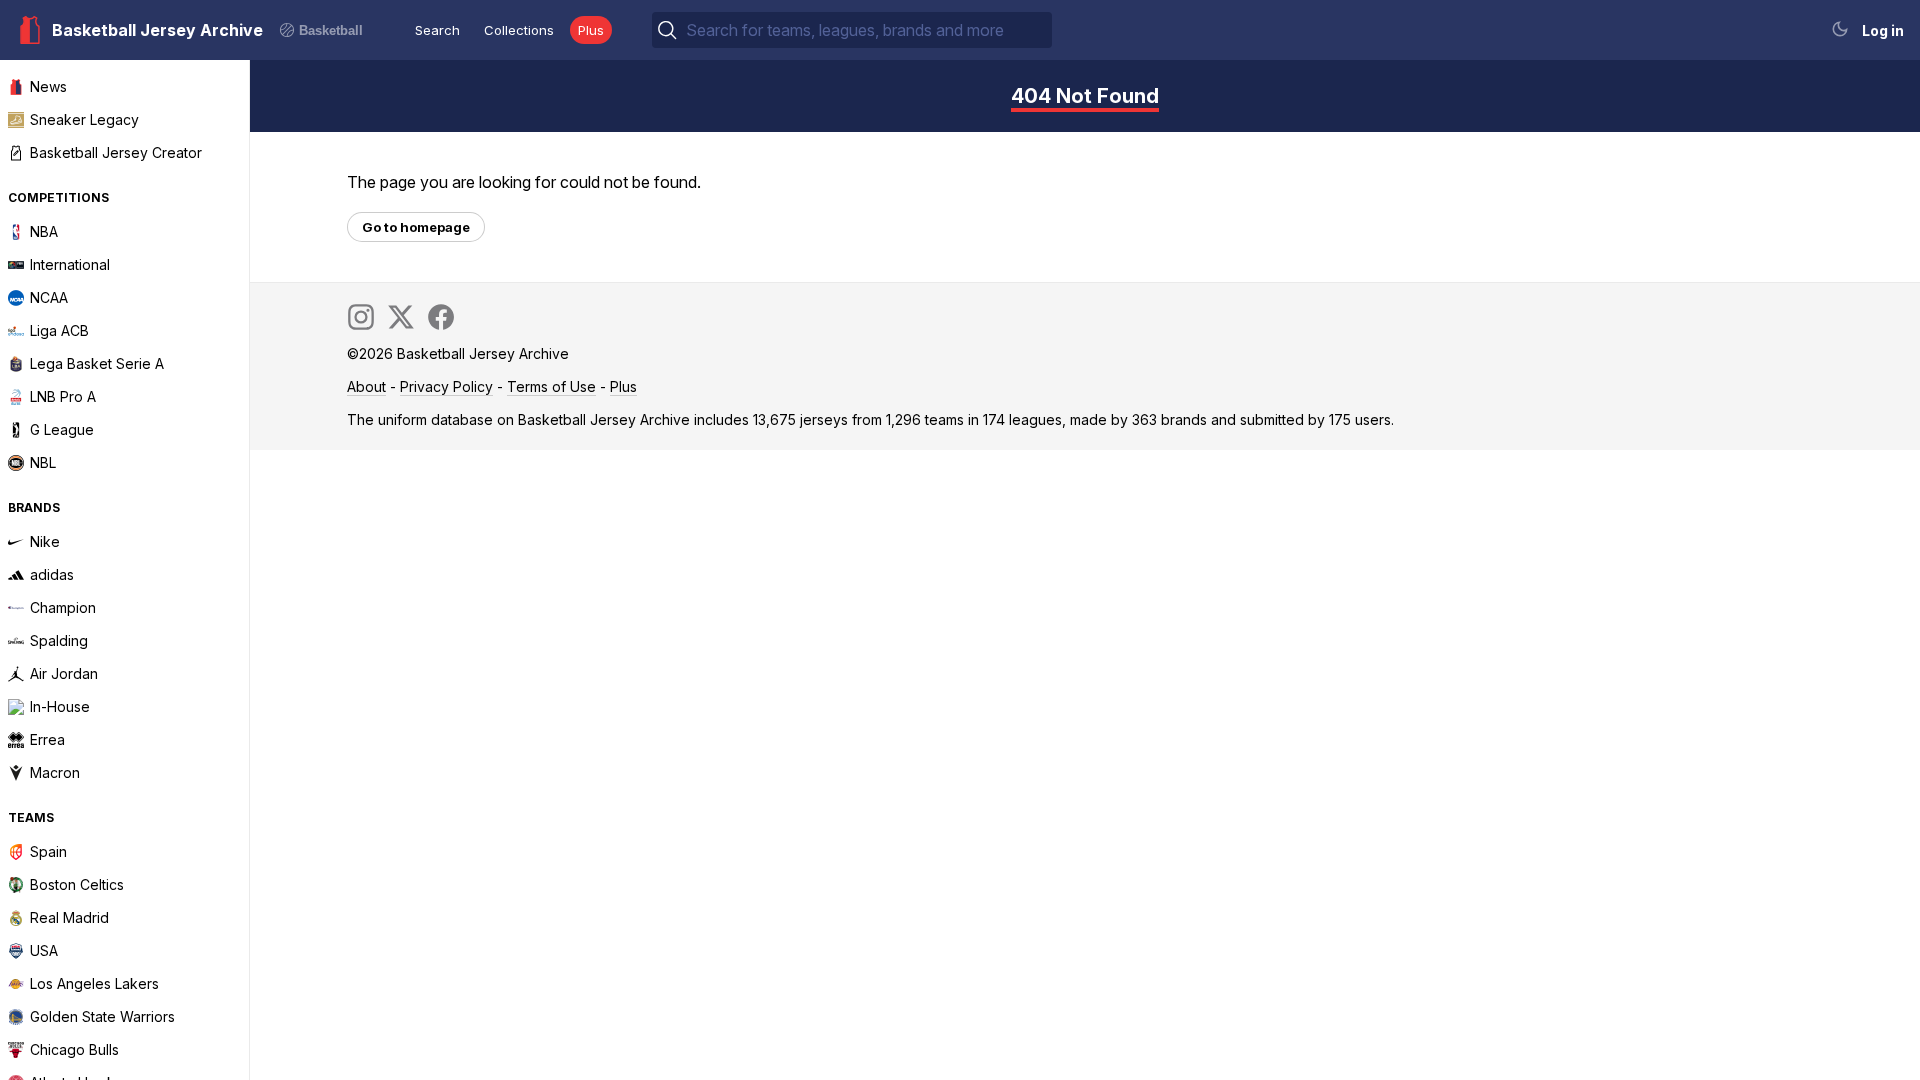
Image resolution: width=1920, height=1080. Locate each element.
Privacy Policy (446, 386)
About (366, 386)
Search (437, 30)
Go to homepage (416, 227)
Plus (591, 30)
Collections (519, 30)
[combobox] (867, 30)
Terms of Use (551, 386)
